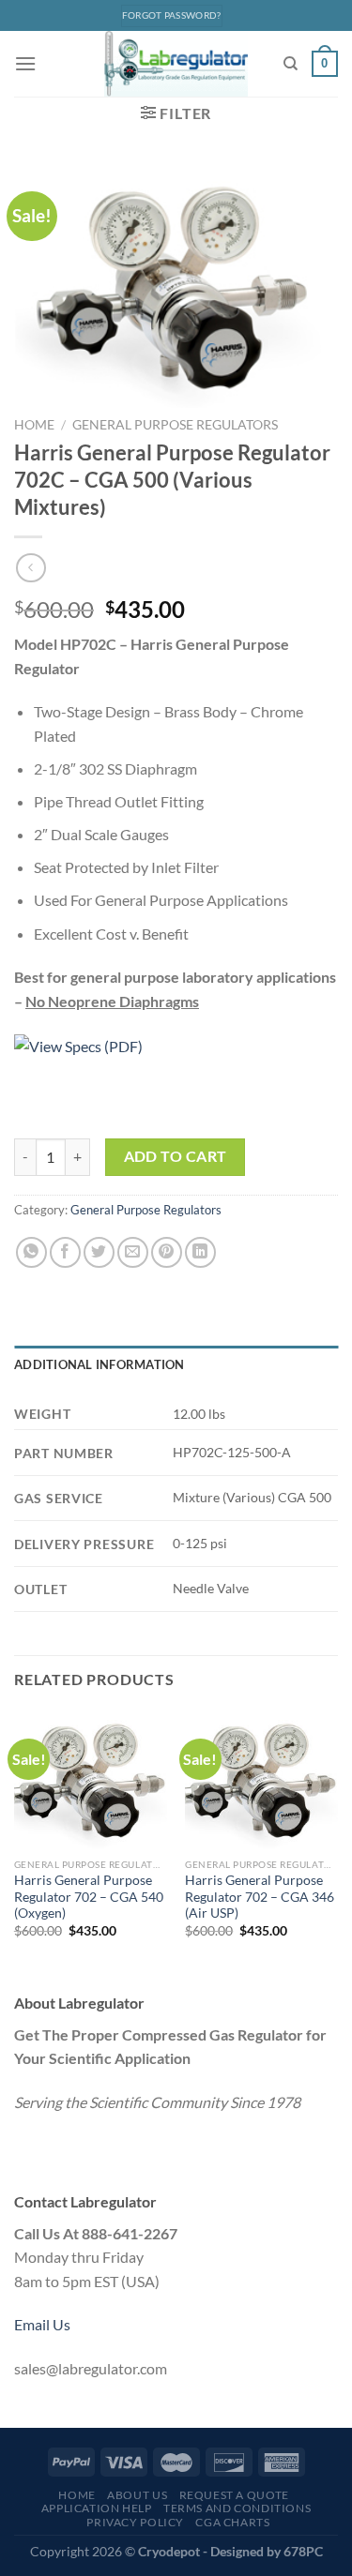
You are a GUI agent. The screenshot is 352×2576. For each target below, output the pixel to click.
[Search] (291, 64)
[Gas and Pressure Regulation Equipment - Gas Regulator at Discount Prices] (176, 64)
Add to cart (176, 1156)
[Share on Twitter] (99, 1252)
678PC (303, 2551)
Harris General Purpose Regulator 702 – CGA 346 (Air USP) (260, 1897)
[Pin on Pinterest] (167, 1252)
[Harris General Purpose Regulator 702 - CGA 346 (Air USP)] (261, 1780)
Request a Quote (234, 2495)
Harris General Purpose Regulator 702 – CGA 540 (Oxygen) (89, 1897)
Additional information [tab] (99, 1364)
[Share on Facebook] (65, 1252)
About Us (137, 2495)
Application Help (97, 2508)
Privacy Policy (135, 2522)
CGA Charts (232, 2522)
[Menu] (25, 63)
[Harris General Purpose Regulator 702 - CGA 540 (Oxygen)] (91, 1780)
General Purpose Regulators (175, 425)
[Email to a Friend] (133, 1252)
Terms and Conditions (237, 2508)
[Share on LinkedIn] (200, 1252)
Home (34, 425)
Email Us (42, 2324)
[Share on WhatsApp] (31, 1252)
